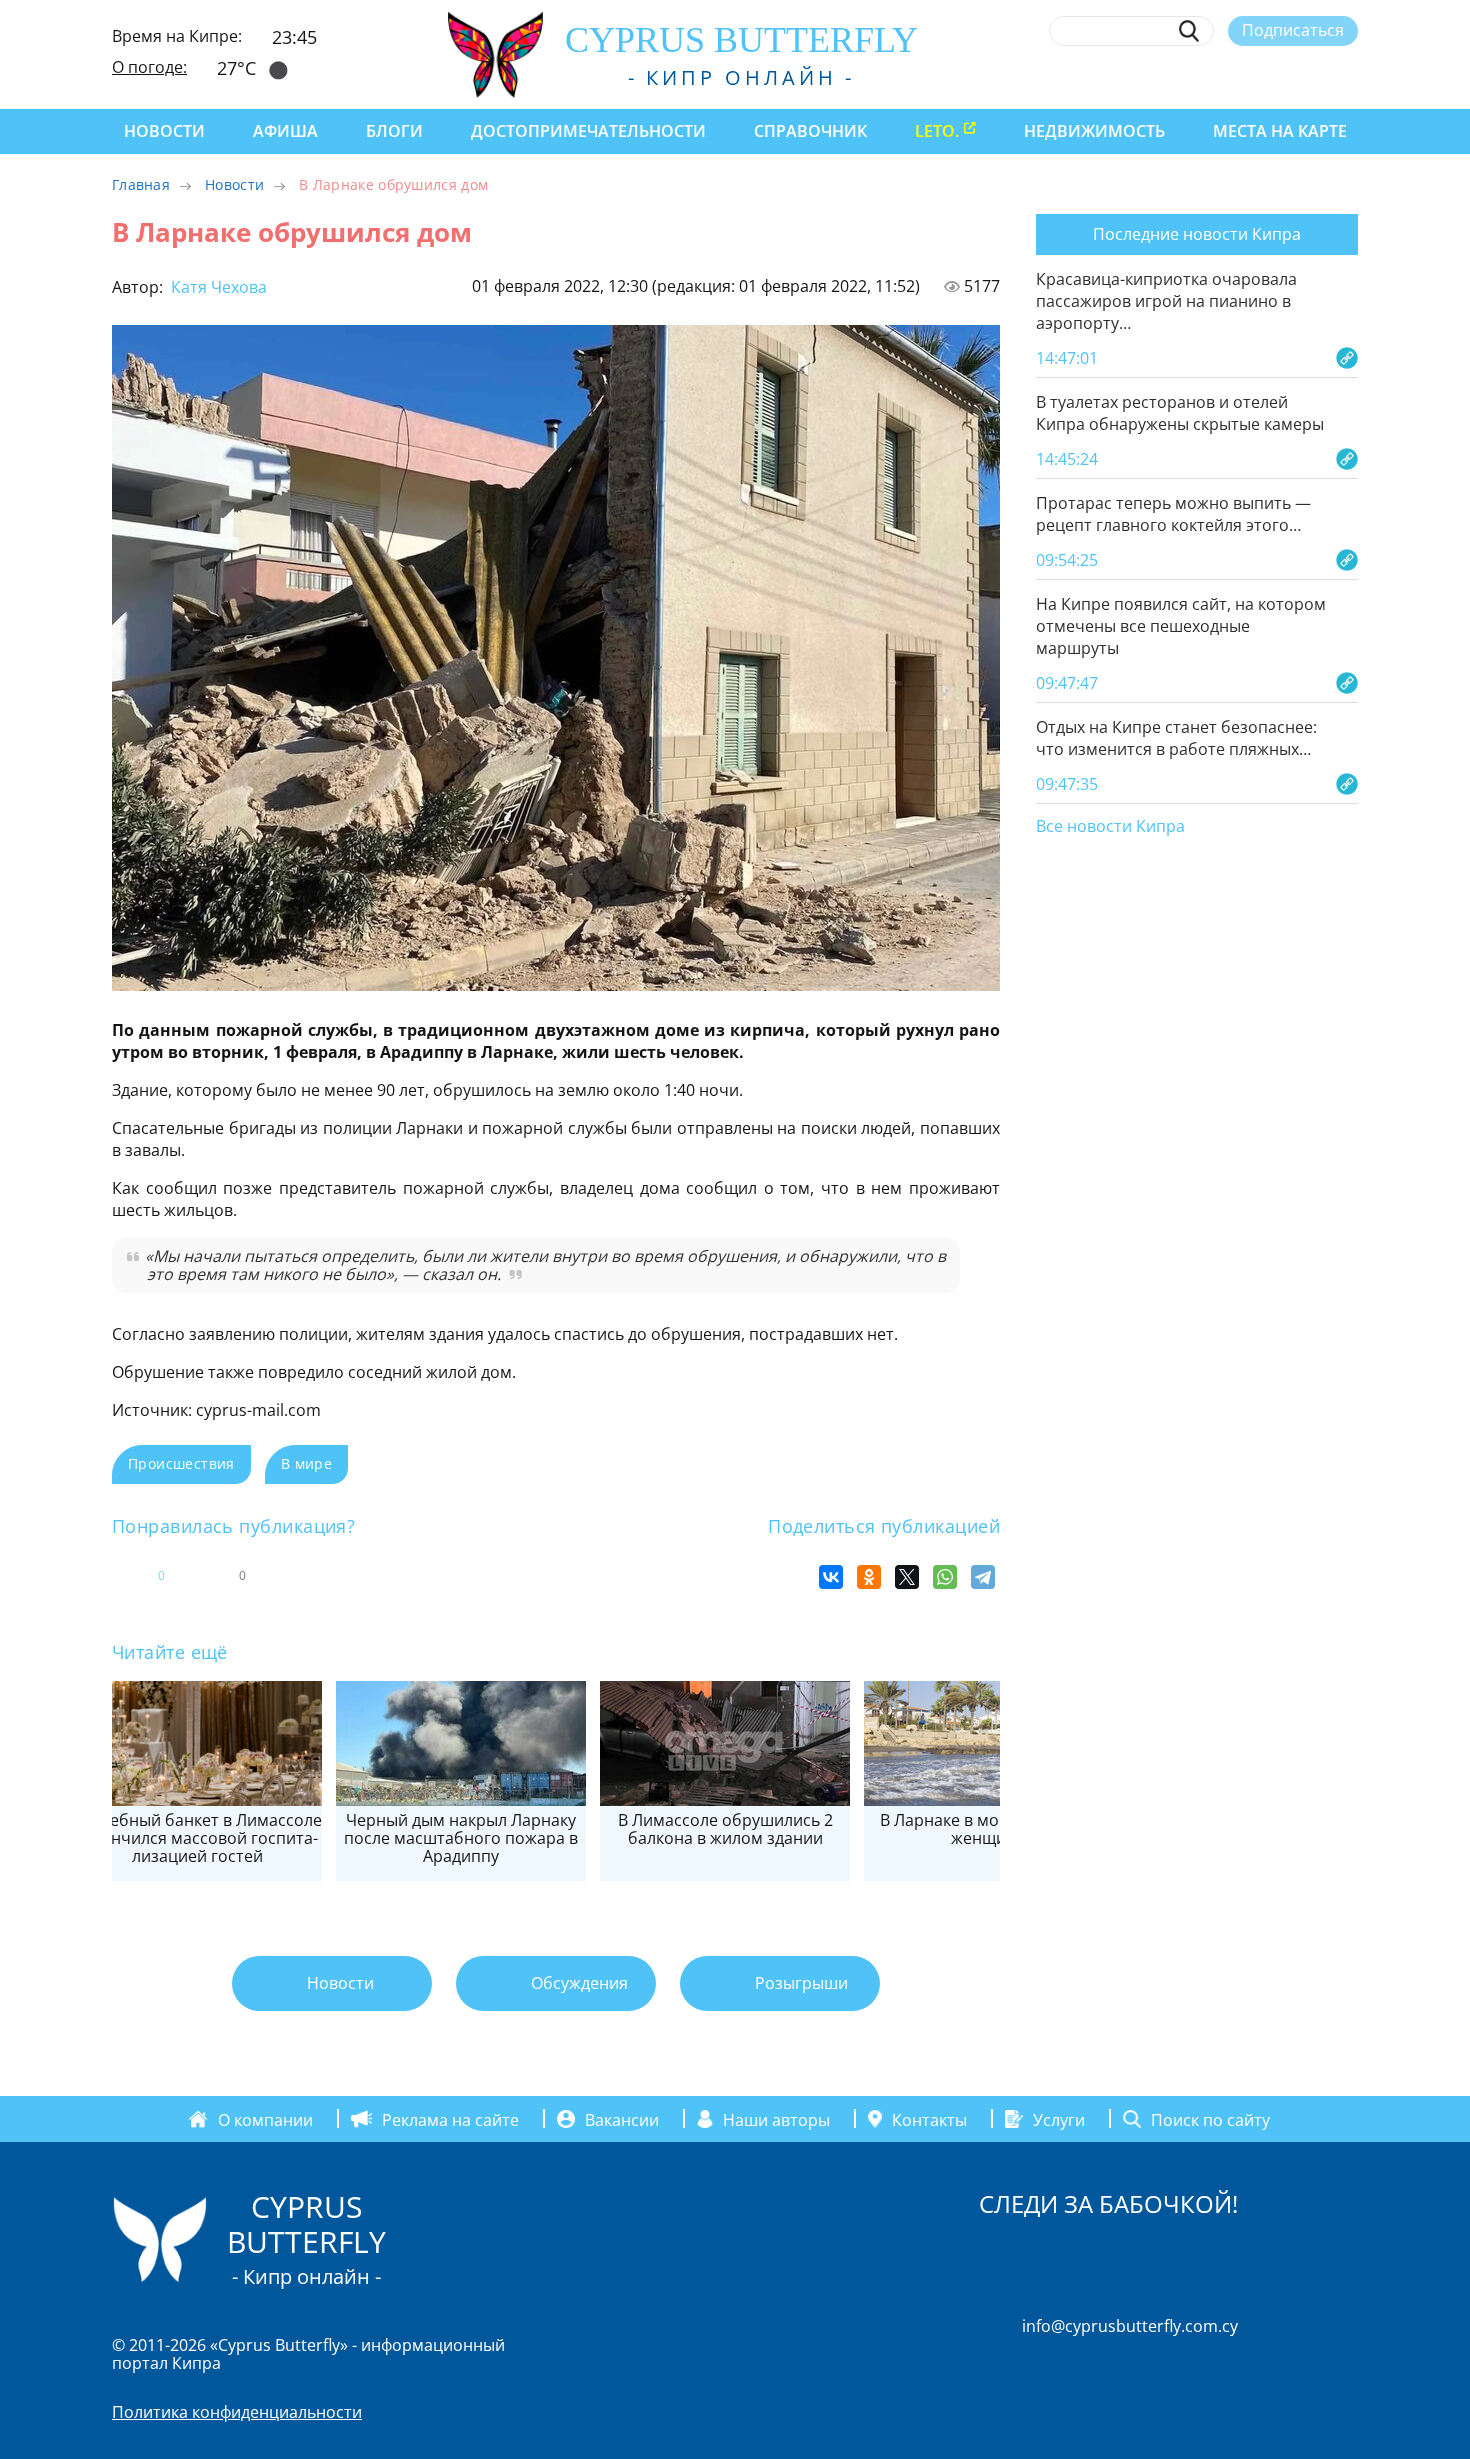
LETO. (937, 131)
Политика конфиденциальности (237, 2412)
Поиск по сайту (1210, 2119)
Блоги (394, 131)
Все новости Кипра (1110, 827)
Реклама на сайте (450, 2119)
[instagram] (1201, 77)
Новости (164, 131)
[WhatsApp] (945, 1577)
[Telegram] (983, 1577)
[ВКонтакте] (831, 1577)
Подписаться (1293, 30)
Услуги (1059, 2119)
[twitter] (1237, 77)
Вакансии (622, 2119)
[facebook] (1164, 77)
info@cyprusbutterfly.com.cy (1130, 2326)
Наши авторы (776, 2119)
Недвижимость (1094, 131)
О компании (265, 2119)
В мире (306, 1463)
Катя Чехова (217, 287)
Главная (141, 184)
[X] (907, 1577)
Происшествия (181, 1463)
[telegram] (1274, 77)
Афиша (285, 131)
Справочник (810, 131)
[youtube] (1348, 77)
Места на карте (1280, 131)
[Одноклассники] (869, 1577)
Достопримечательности (588, 131)
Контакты (929, 2119)
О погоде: (149, 67)
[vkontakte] (1311, 77)
